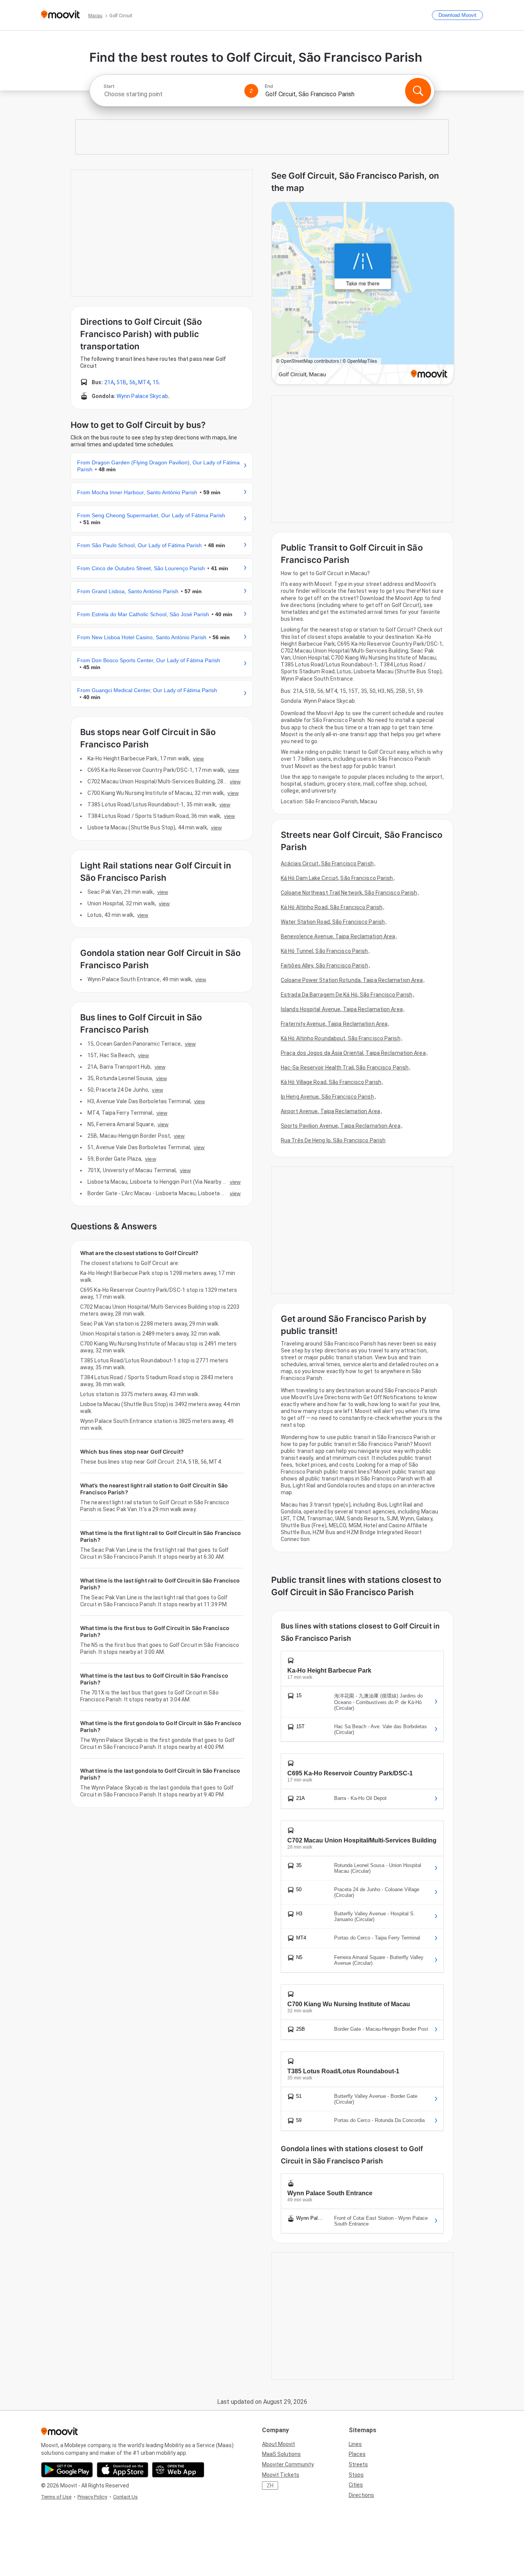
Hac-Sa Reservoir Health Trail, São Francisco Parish (345, 1068)
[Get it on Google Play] (67, 2470)
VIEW (198, 758)
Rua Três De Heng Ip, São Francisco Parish (333, 1140)
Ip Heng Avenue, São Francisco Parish (327, 1097)
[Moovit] (60, 15)
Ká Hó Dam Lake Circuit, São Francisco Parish (337, 878)
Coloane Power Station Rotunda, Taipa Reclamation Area (352, 980)
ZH (270, 2486)
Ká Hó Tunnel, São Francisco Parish (324, 951)
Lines (355, 2444)
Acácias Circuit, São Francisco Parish (327, 864)
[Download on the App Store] (123, 2470)
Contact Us (125, 2497)
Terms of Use (56, 2497)
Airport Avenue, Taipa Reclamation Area (330, 1111)
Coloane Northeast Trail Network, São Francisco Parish (349, 893)
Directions (361, 2495)
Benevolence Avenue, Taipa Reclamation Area (338, 936)
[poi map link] (363, 294)
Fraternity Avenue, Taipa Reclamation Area (334, 1024)
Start (109, 86)
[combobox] (171, 94)
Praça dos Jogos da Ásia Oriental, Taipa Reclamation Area (353, 1053)
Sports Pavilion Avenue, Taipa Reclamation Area (341, 1126)
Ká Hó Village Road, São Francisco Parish (331, 1082)
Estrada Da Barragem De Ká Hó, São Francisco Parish (347, 995)
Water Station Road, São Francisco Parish (333, 922)
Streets (358, 2464)
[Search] (418, 91)
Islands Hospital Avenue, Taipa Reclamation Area (342, 1009)
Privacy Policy (92, 2497)
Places (357, 2454)
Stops (356, 2475)
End (269, 86)
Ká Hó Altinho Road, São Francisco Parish (332, 907)
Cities (356, 2485)
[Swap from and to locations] (251, 91)
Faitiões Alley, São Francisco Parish (325, 966)
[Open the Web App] (178, 2470)
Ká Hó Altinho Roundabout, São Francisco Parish (341, 1038)
